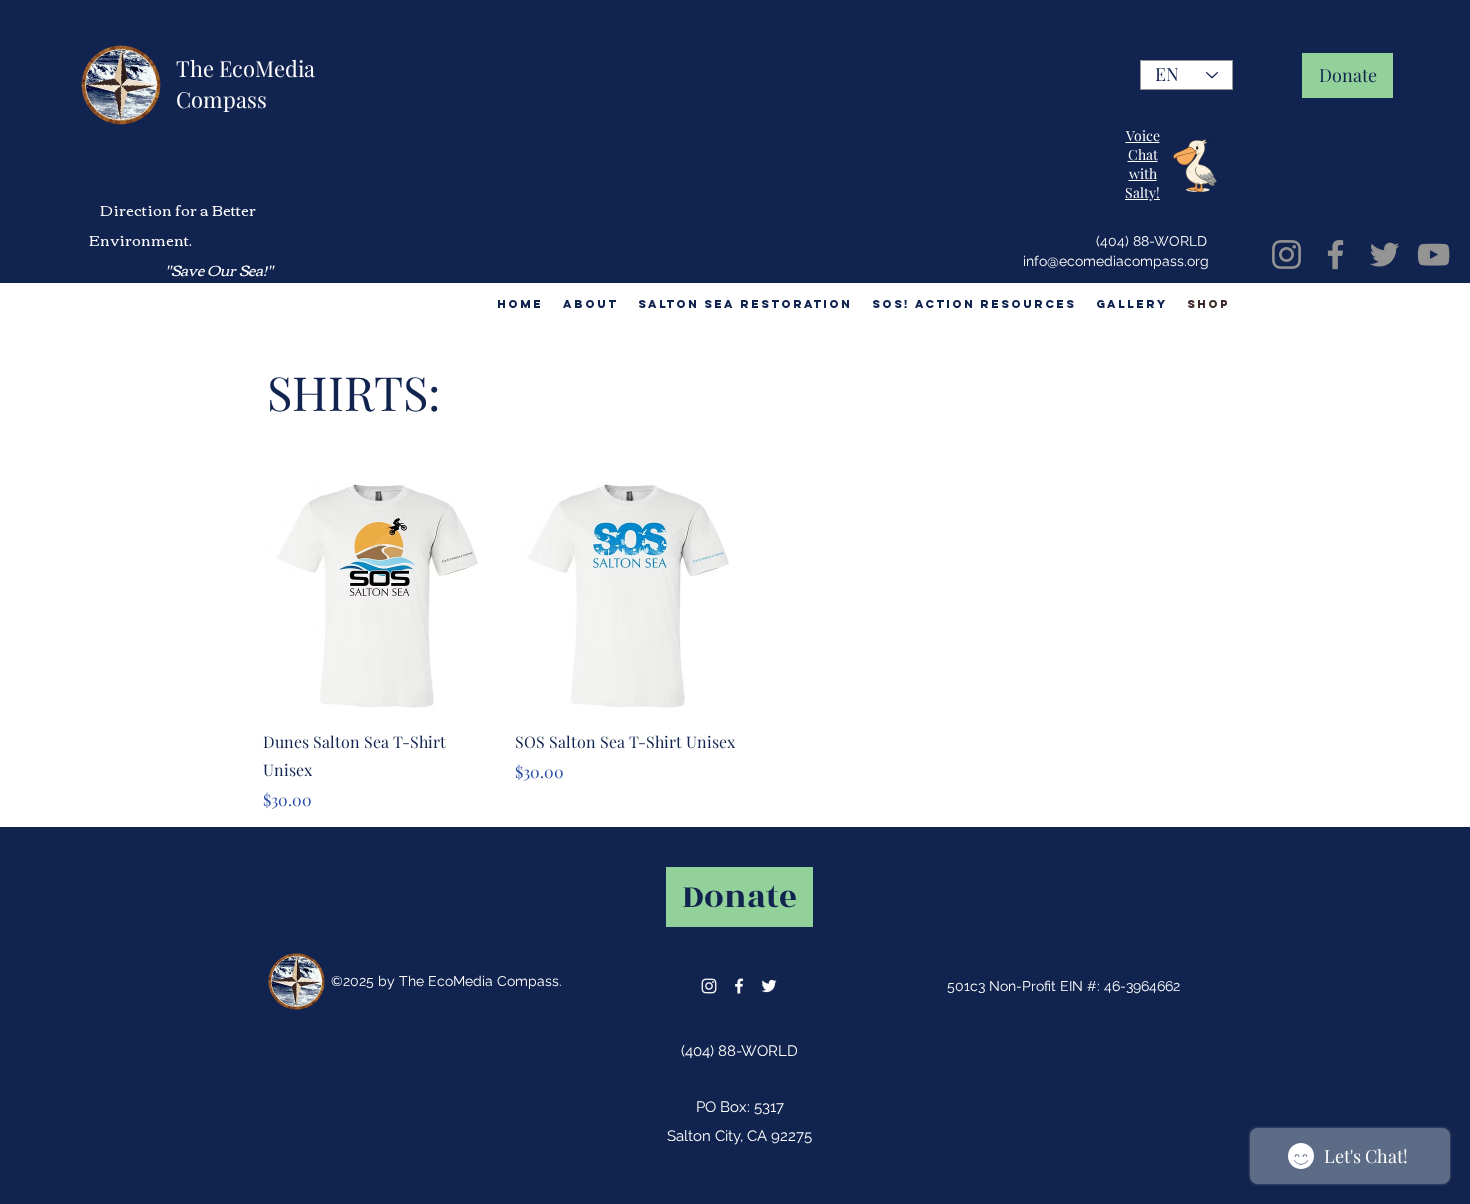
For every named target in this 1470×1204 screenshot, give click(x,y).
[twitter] (769, 986)
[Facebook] (1335, 254)
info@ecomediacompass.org (1116, 261)
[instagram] (709, 986)
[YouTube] (1433, 254)
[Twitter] (1384, 254)
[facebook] (739, 986)
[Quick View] (379, 596)
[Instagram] (1286, 254)
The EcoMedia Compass (245, 83)
